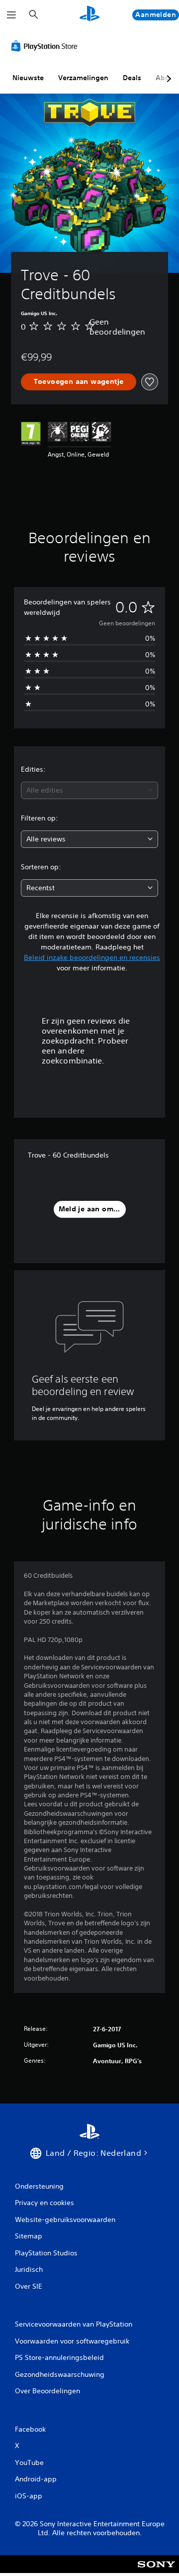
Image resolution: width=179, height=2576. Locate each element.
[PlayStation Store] (46, 46)
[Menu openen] (11, 15)
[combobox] (89, 790)
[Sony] (156, 2571)
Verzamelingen (83, 78)
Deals (132, 78)
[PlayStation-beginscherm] (89, 15)
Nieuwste (28, 78)
